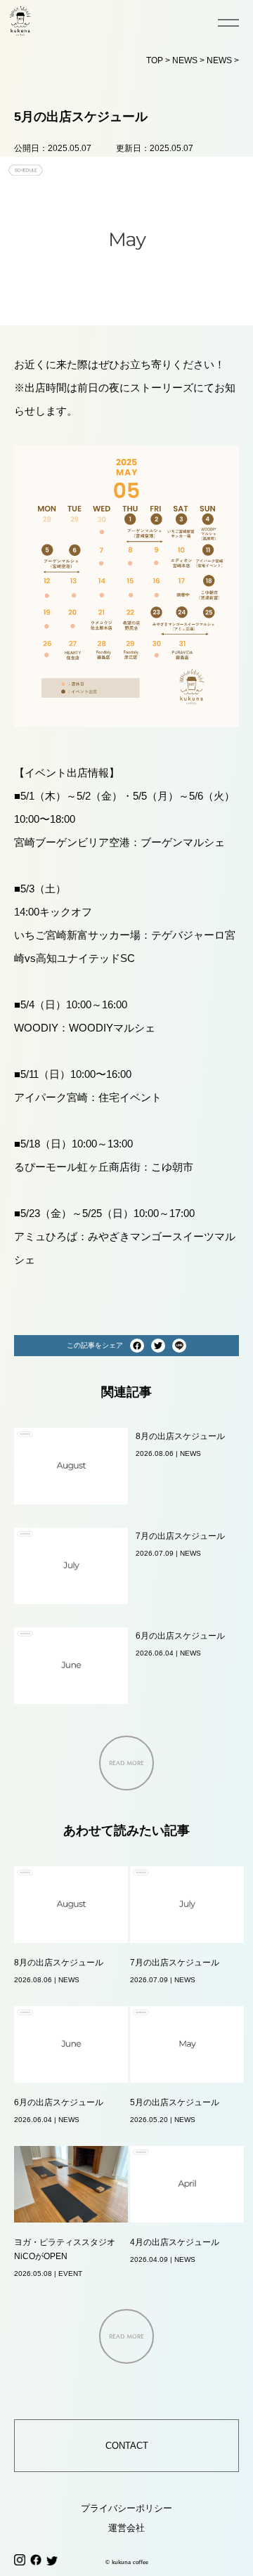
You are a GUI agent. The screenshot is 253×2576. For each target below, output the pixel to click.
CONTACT (127, 2446)
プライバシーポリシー (126, 2508)
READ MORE (126, 1763)
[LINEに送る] (179, 1346)
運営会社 (126, 2528)
